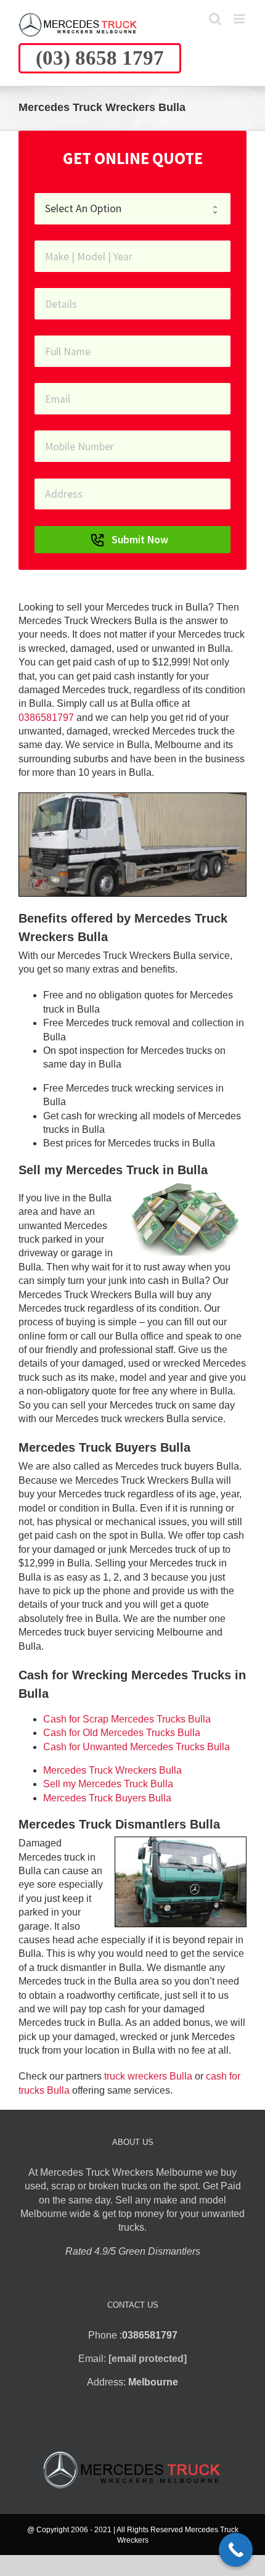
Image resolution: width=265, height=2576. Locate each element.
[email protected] (148, 2359)
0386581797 (46, 718)
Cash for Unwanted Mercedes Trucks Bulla (137, 1747)
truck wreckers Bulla (148, 2076)
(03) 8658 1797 (100, 58)
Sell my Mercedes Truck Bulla (108, 1784)
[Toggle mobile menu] (240, 19)
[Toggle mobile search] (215, 19)
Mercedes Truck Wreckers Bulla (112, 1770)
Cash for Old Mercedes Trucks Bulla (122, 1733)
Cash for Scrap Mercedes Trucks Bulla (127, 1719)
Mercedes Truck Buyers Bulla (107, 1798)
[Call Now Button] (236, 2550)
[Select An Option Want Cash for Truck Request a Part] (132, 209)
